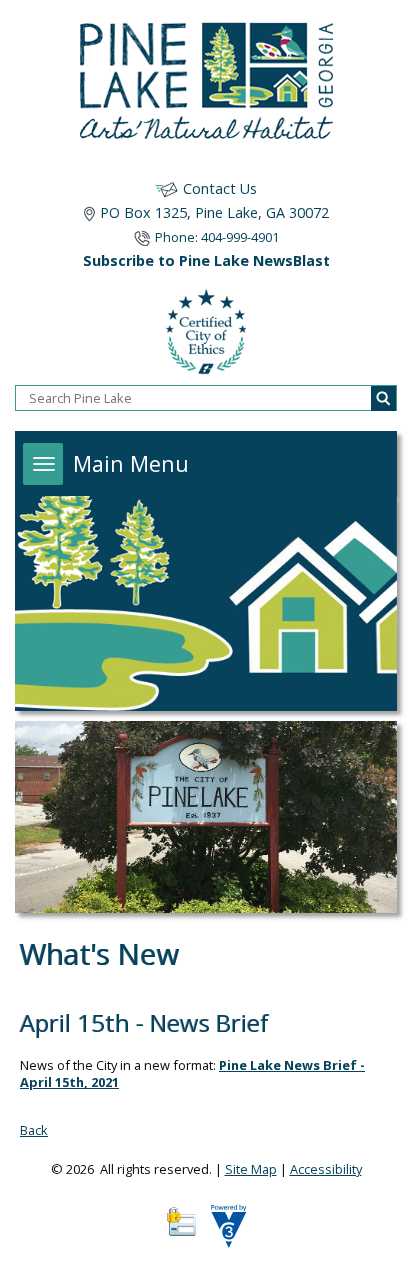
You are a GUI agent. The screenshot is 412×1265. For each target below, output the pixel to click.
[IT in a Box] (224, 1233)
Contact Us (220, 188)
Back (34, 1130)
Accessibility (326, 1169)
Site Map (251, 1169)
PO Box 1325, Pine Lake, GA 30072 (214, 212)
